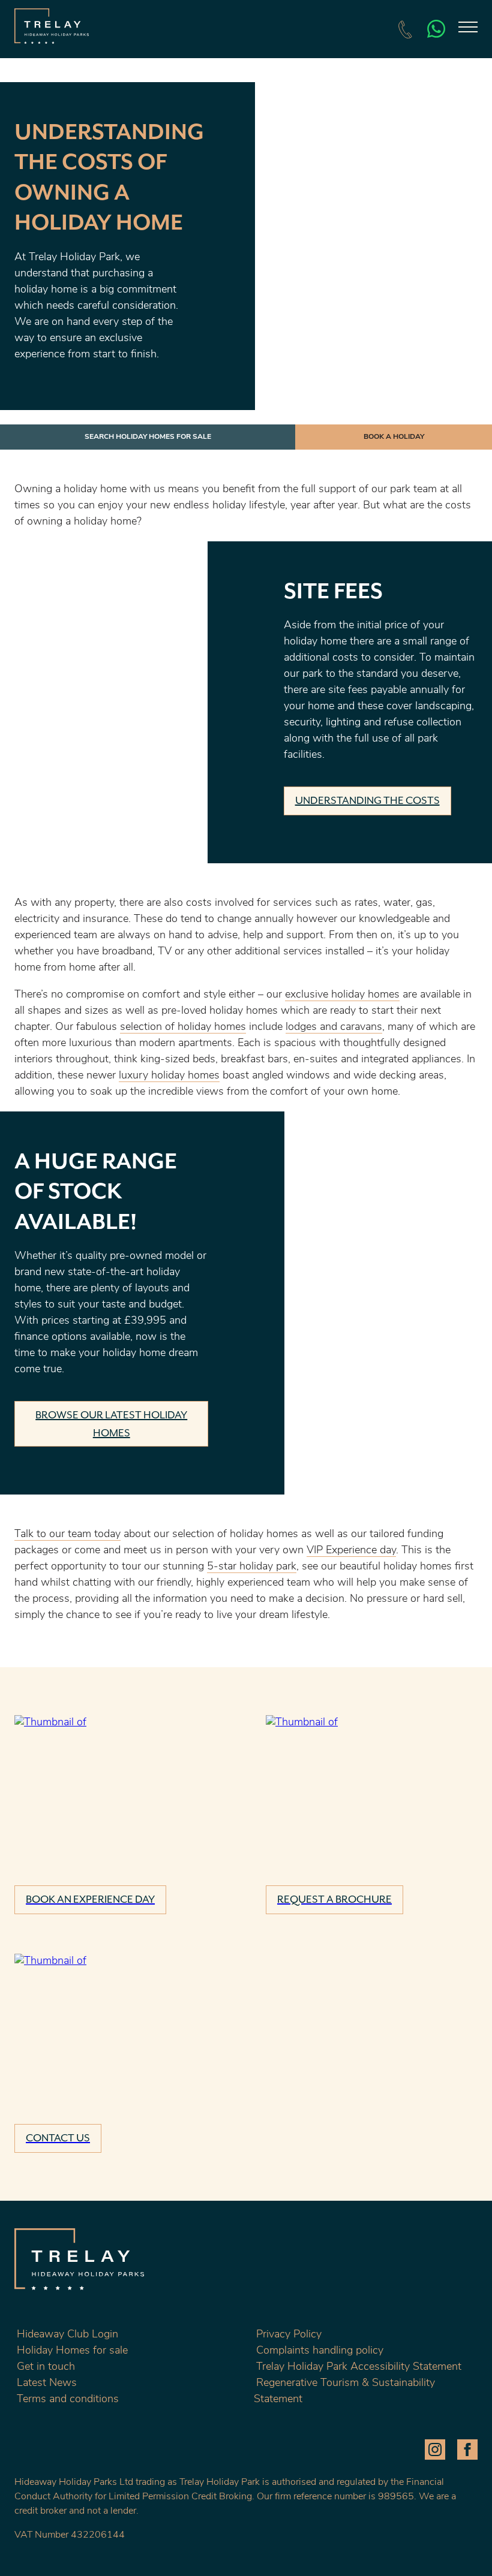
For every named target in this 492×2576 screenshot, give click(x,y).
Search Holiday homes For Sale (148, 437)
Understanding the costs (367, 801)
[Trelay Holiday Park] (52, 29)
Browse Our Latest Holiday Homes (111, 1424)
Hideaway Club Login (67, 2335)
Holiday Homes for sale (72, 2351)
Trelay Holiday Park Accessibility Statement (359, 2367)
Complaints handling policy (320, 2351)
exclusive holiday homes (342, 995)
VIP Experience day (351, 1551)
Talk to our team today (67, 1535)
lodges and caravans (334, 1028)
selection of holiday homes (183, 1028)
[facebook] (467, 2450)
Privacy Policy (289, 2335)
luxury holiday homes (169, 1076)
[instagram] (435, 2450)
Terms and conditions (68, 2400)
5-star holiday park (252, 1567)
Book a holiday (394, 437)
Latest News (47, 2384)
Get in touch (46, 2367)
